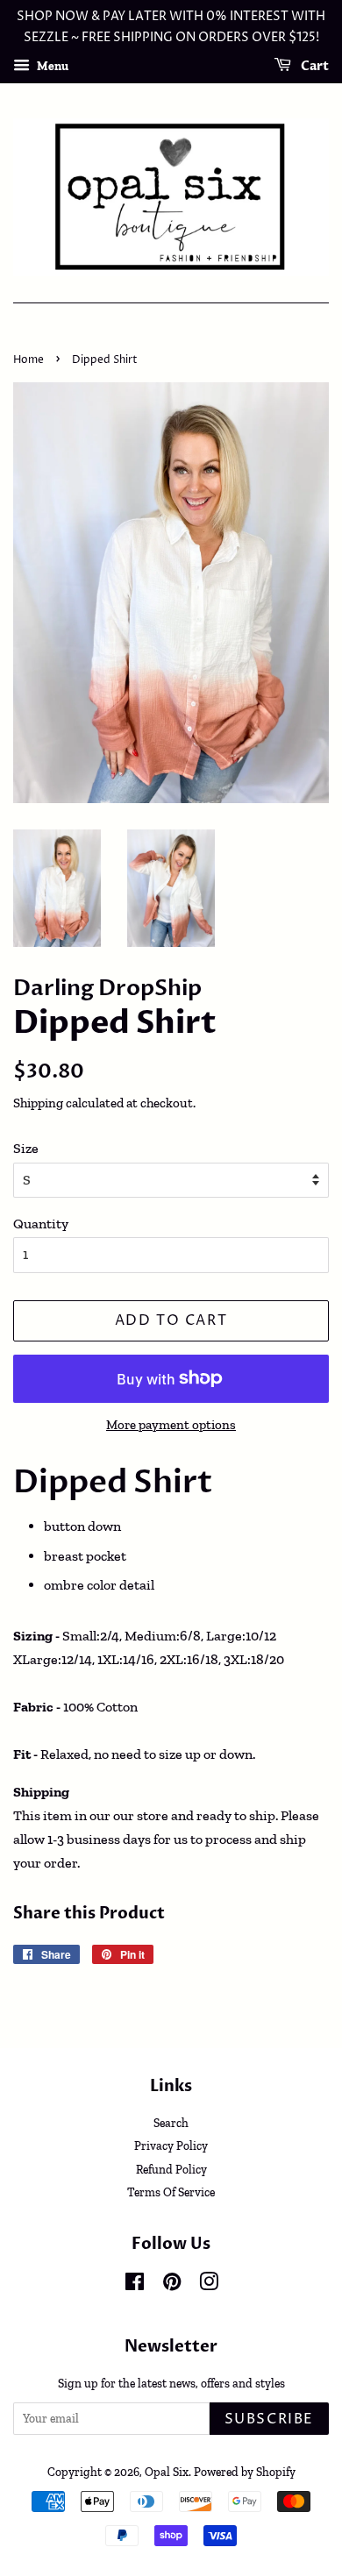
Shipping (38, 1103)
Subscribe (269, 2419)
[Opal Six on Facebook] (135, 2285)
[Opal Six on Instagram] (209, 2285)
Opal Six (167, 2472)
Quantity (41, 1224)
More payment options (171, 1425)
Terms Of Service (171, 2192)
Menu (51, 65)
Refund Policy (171, 2169)
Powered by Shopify (245, 2472)
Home (28, 360)
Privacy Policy (171, 2145)
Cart (313, 66)
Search (171, 2123)
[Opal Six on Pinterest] (172, 2285)
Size (26, 1148)
